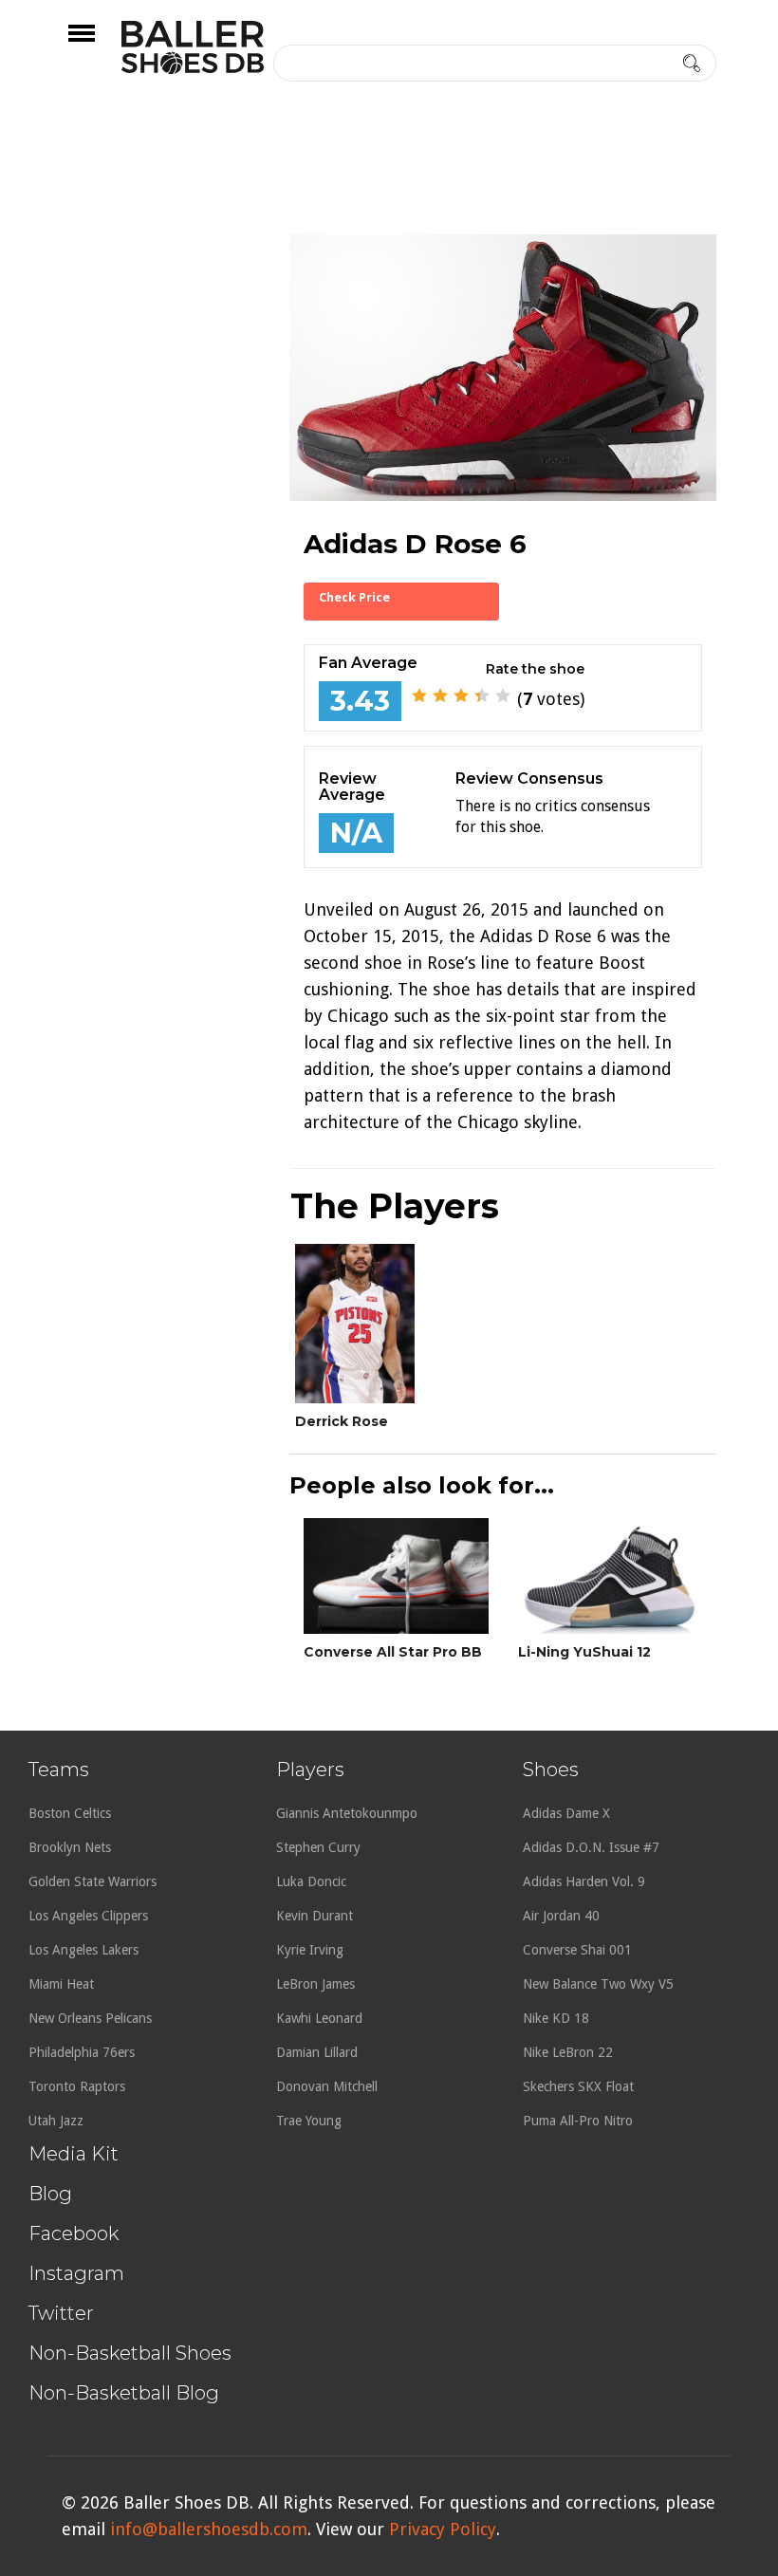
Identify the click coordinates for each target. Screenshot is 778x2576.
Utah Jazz (56, 2121)
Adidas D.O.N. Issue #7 (591, 1847)
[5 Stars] (503, 695)
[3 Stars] (461, 695)
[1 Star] (419, 695)
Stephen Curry (318, 1847)
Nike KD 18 (556, 2018)
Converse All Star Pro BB (393, 1652)
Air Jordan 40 (561, 1916)
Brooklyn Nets (70, 1847)
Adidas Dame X (566, 1813)
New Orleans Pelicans (90, 2018)
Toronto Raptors (77, 2086)
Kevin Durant (315, 1916)
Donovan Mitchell (327, 2086)
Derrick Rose (342, 1421)
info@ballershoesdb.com (209, 2529)
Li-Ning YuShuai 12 (584, 1652)
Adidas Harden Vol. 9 (584, 1881)
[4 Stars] (482, 695)
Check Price (354, 597)
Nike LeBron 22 (568, 2052)
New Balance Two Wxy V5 (598, 1984)
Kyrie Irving (310, 1950)
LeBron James (315, 1984)
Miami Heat (61, 1984)
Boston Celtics (70, 1813)
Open (98, 46)
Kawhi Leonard (319, 2018)
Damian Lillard (317, 2052)
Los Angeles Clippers (88, 1916)
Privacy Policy (443, 2529)
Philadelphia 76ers (82, 2052)
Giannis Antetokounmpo (347, 1813)
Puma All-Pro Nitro (578, 2121)
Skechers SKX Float (578, 2086)
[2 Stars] (440, 695)
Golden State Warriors (93, 1881)
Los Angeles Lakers (83, 1950)
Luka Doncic (311, 1881)
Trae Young (309, 2121)
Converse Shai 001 (577, 1950)
